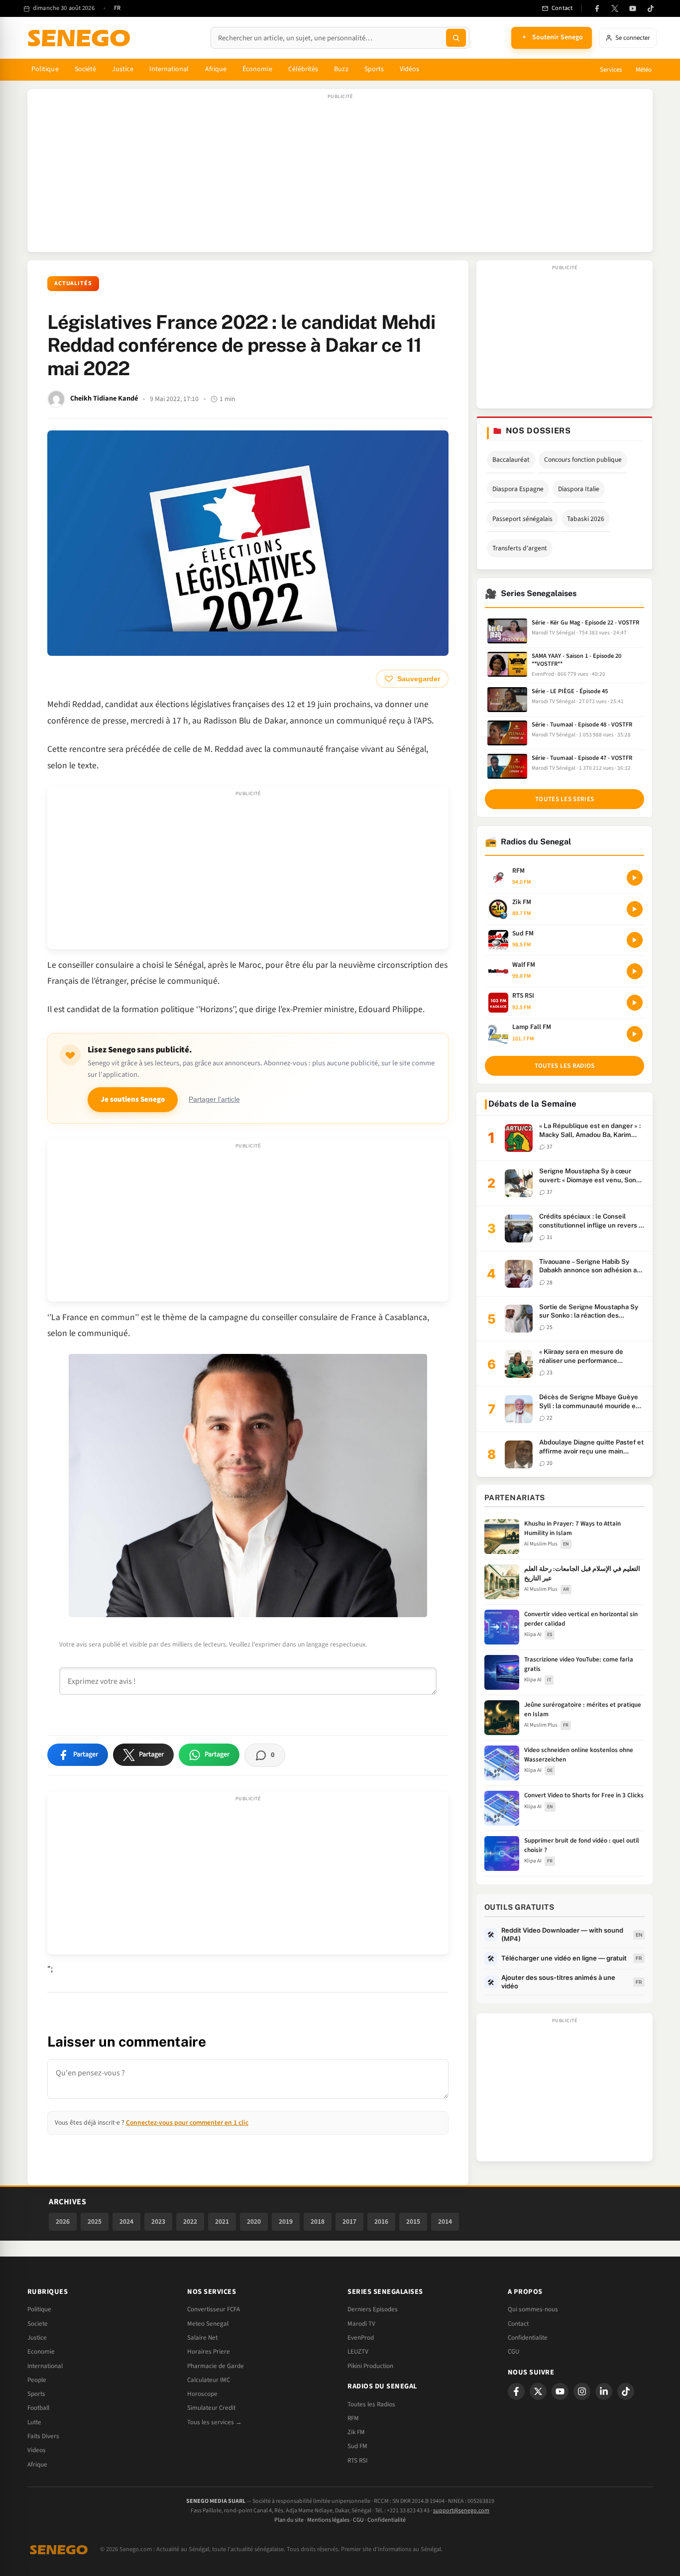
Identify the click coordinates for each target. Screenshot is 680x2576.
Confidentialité (387, 2520)
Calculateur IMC (209, 2380)
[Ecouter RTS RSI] (635, 1003)
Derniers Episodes (373, 2309)
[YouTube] (633, 8)
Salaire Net (202, 2338)
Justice (123, 69)
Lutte (34, 2422)
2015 (413, 2221)
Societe (38, 2324)
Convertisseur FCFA (214, 2309)
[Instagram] (582, 2391)
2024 (126, 2221)
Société (86, 69)
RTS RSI (357, 2461)
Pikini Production (370, 2366)
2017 (349, 2221)
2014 (445, 2221)
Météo (644, 70)
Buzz (341, 69)
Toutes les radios (565, 1066)
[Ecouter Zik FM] (635, 909)
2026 (63, 2221)
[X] (538, 2391)
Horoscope (202, 2394)
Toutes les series (565, 799)
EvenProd (361, 2338)
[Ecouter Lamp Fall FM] (635, 1034)
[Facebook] (597, 8)
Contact (518, 2324)
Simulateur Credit (211, 2408)
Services (611, 70)
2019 (286, 2221)
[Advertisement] (340, 176)
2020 (254, 2221)
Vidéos (409, 69)
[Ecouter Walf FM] (635, 971)
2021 (222, 2221)
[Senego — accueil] (81, 38)
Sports (374, 69)
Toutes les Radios (371, 2404)
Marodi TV (361, 2324)
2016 (381, 2221)
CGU (513, 2352)
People (37, 2380)
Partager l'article (214, 1099)
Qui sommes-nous (533, 2309)
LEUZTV (358, 2352)
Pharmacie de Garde (216, 2366)
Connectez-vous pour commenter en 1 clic (187, 2122)
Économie (257, 69)
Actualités (73, 283)
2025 (95, 2221)
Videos (37, 2450)
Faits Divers (43, 2436)
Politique (45, 69)
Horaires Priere (209, 2352)
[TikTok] (651, 8)
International (169, 69)
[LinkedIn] (604, 2391)
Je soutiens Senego (133, 1099)
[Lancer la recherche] (456, 38)
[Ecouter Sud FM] (635, 940)
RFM (353, 2418)
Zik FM (356, 2432)
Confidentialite (528, 2338)
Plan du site (289, 2520)
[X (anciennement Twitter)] (615, 8)
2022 (190, 2221)
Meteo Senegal (208, 2324)
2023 (158, 2221)
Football (38, 2408)
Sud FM (357, 2446)
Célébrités (303, 69)
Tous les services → (215, 2422)
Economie (41, 2352)
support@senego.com (461, 2511)
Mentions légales (328, 2520)
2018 (318, 2221)
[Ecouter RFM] (635, 878)
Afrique (216, 69)
